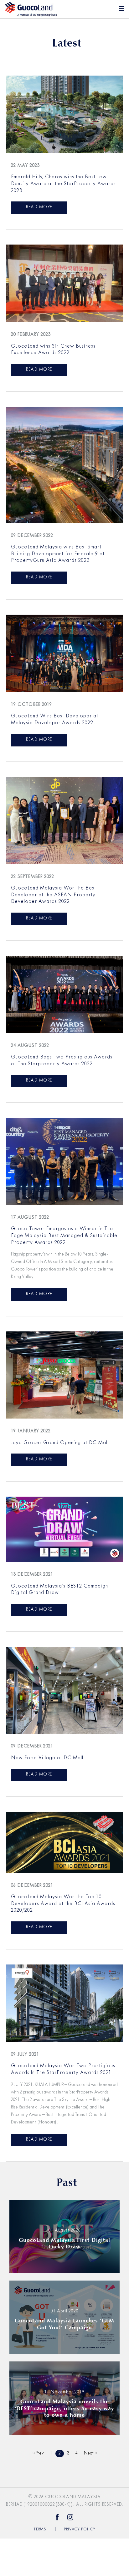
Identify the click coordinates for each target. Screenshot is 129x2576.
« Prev (38, 2453)
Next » (90, 2453)
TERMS (40, 2529)
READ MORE (39, 207)
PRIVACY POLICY (80, 2529)
